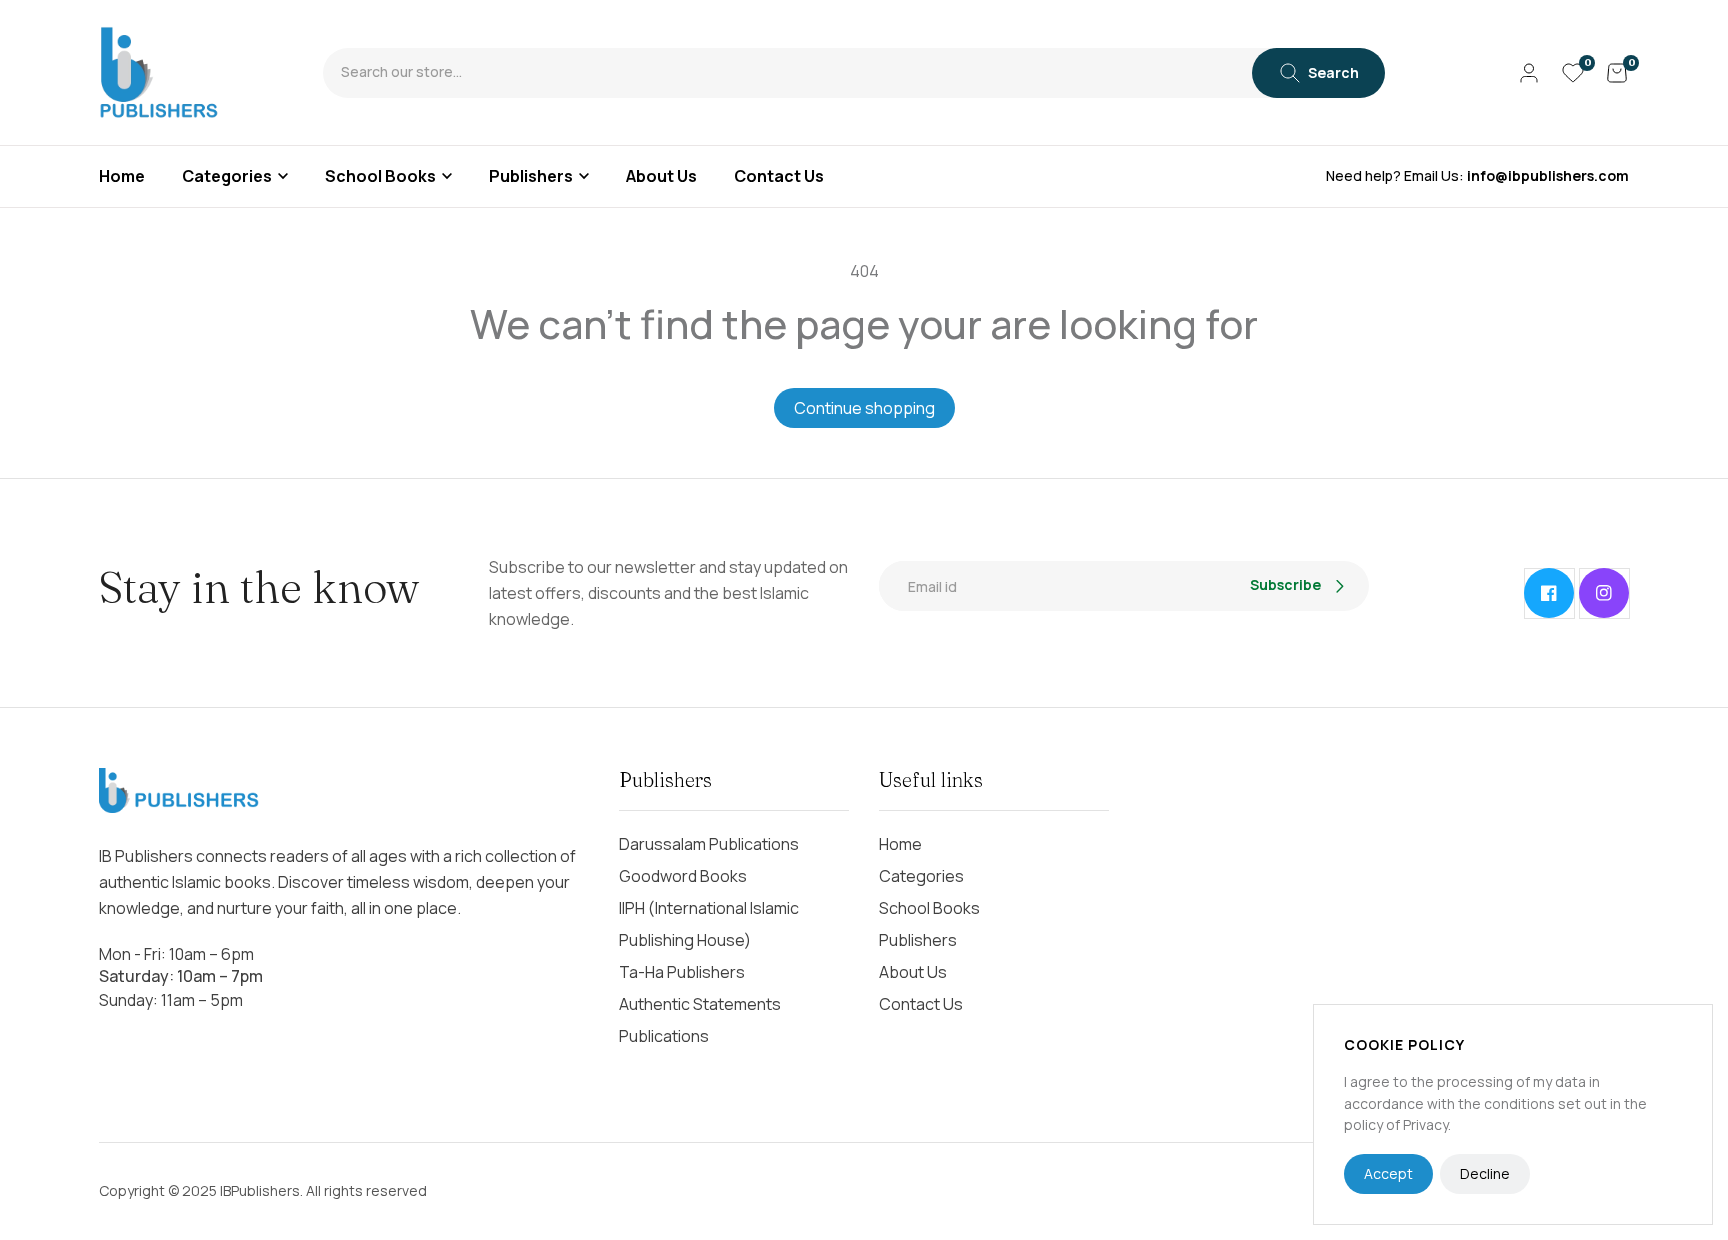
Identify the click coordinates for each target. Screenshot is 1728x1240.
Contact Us (921, 1004)
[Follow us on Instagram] (1604, 593)
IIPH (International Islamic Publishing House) (709, 924)
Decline (1485, 1173)
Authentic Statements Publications (700, 1020)
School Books (380, 176)
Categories (227, 176)
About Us (913, 972)
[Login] (1529, 73)
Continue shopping (864, 408)
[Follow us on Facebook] (1549, 593)
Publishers (531, 176)
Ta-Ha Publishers (682, 972)
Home (900, 844)
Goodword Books (683, 876)
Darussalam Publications (709, 844)
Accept (1388, 1173)
